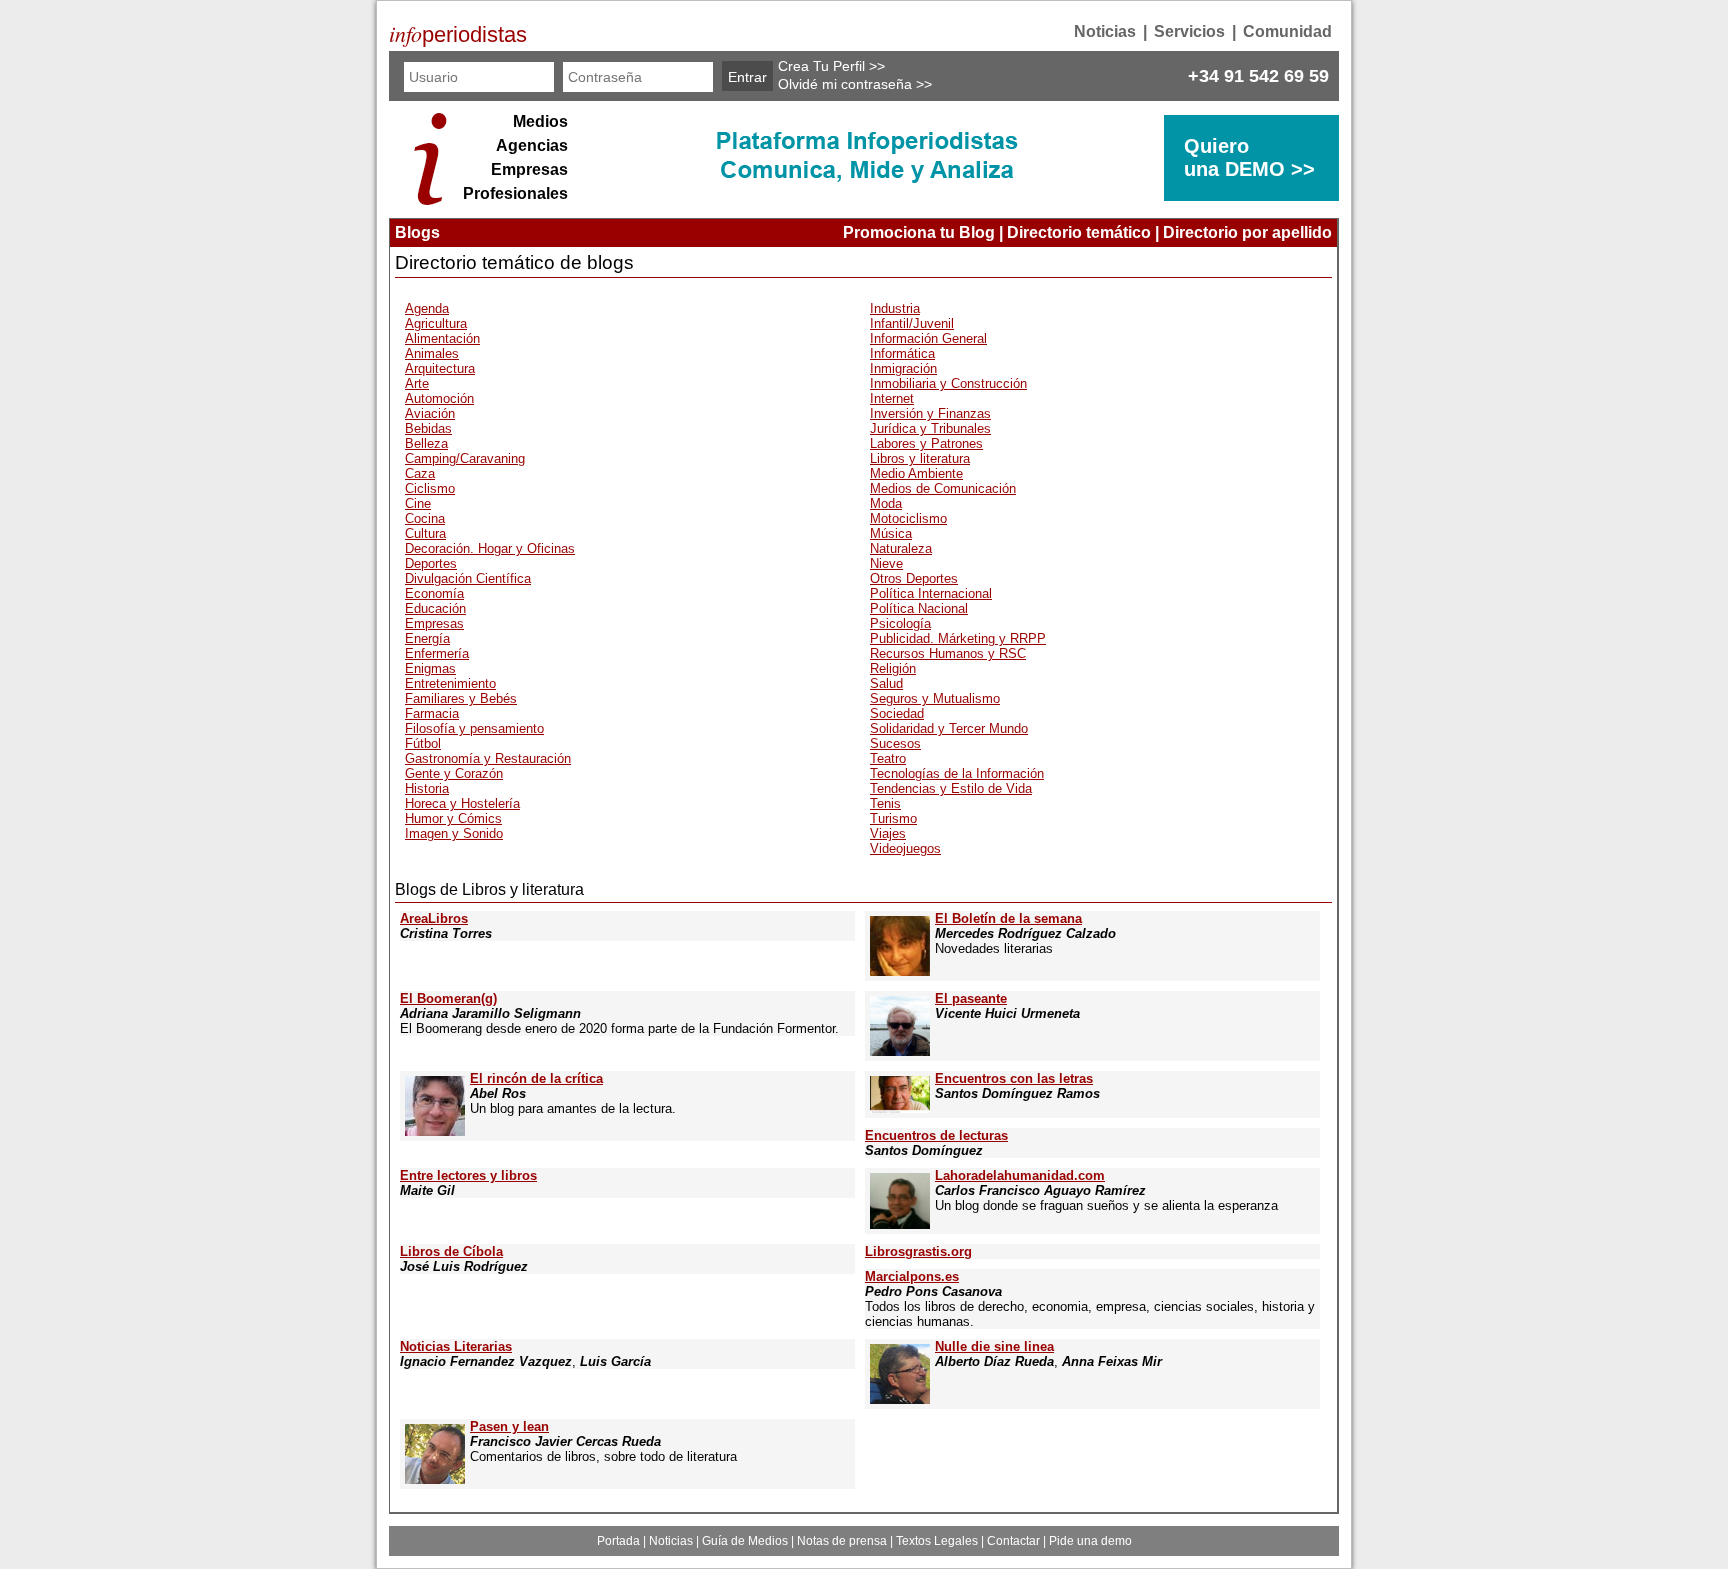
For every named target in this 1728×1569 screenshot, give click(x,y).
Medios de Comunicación (943, 488)
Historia (427, 788)
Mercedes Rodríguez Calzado (1025, 933)
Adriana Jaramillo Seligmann (490, 1013)
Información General (928, 338)
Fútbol (423, 743)
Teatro (888, 758)
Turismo (893, 818)
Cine (418, 503)
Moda (886, 503)
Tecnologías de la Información (957, 773)
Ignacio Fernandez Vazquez (486, 1361)
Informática (902, 353)
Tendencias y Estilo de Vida (951, 788)
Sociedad (897, 713)
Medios (540, 121)
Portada (618, 1541)
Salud (886, 683)
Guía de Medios (745, 1541)
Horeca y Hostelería (462, 803)
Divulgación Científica (468, 578)
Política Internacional (931, 593)
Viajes (888, 833)
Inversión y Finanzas (930, 413)
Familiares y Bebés (461, 698)
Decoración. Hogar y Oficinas (490, 548)
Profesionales (515, 193)
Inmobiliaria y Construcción (948, 383)
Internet (892, 398)
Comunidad (1287, 31)
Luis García (615, 1361)
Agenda (427, 308)
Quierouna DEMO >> (1249, 157)
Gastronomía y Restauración (488, 758)
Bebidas (428, 428)
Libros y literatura (920, 458)
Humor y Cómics (453, 818)
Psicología (900, 623)
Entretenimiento (450, 683)
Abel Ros (498, 1093)
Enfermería (437, 653)
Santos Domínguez (924, 1150)
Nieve (886, 563)
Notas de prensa (842, 1541)
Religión (893, 668)
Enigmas (430, 668)
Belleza (426, 443)
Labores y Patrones (926, 443)
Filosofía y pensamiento (474, 728)
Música (891, 533)
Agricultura (436, 323)
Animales (432, 353)
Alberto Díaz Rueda (994, 1361)
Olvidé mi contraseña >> (855, 84)
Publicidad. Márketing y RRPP (958, 638)
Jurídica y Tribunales (930, 428)
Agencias (532, 145)
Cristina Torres (446, 933)
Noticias (1105, 31)
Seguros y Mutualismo (935, 698)
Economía (434, 593)
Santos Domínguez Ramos (1017, 1093)
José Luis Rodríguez (464, 1266)
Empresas (529, 169)
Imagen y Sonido (454, 833)
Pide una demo (1090, 1541)
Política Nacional (919, 608)
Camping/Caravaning (465, 458)
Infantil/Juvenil (912, 323)
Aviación (430, 413)
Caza (420, 473)
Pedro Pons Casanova (933, 1291)
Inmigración (903, 368)
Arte (417, 383)
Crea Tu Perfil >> (831, 66)
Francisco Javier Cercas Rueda (565, 1441)
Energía (427, 638)
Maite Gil (427, 1190)
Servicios (1189, 31)
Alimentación (442, 338)
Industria (895, 308)
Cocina (425, 518)
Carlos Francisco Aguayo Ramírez (1040, 1190)
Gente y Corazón (454, 773)
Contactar (1013, 1541)
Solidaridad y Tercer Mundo (949, 728)
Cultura (425, 533)
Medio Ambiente (916, 473)
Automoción (439, 398)
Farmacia (432, 713)
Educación (435, 608)
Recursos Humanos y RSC (948, 653)
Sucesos (895, 743)
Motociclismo (908, 518)
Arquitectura (440, 368)
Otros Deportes (914, 578)
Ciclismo (430, 488)
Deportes (431, 563)
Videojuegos (905, 848)
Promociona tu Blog (919, 232)
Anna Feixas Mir (1112, 1361)
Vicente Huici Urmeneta (1007, 1013)
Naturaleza (901, 548)
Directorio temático (1079, 232)
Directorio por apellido (1247, 232)
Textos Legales (937, 1541)
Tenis (885, 803)
